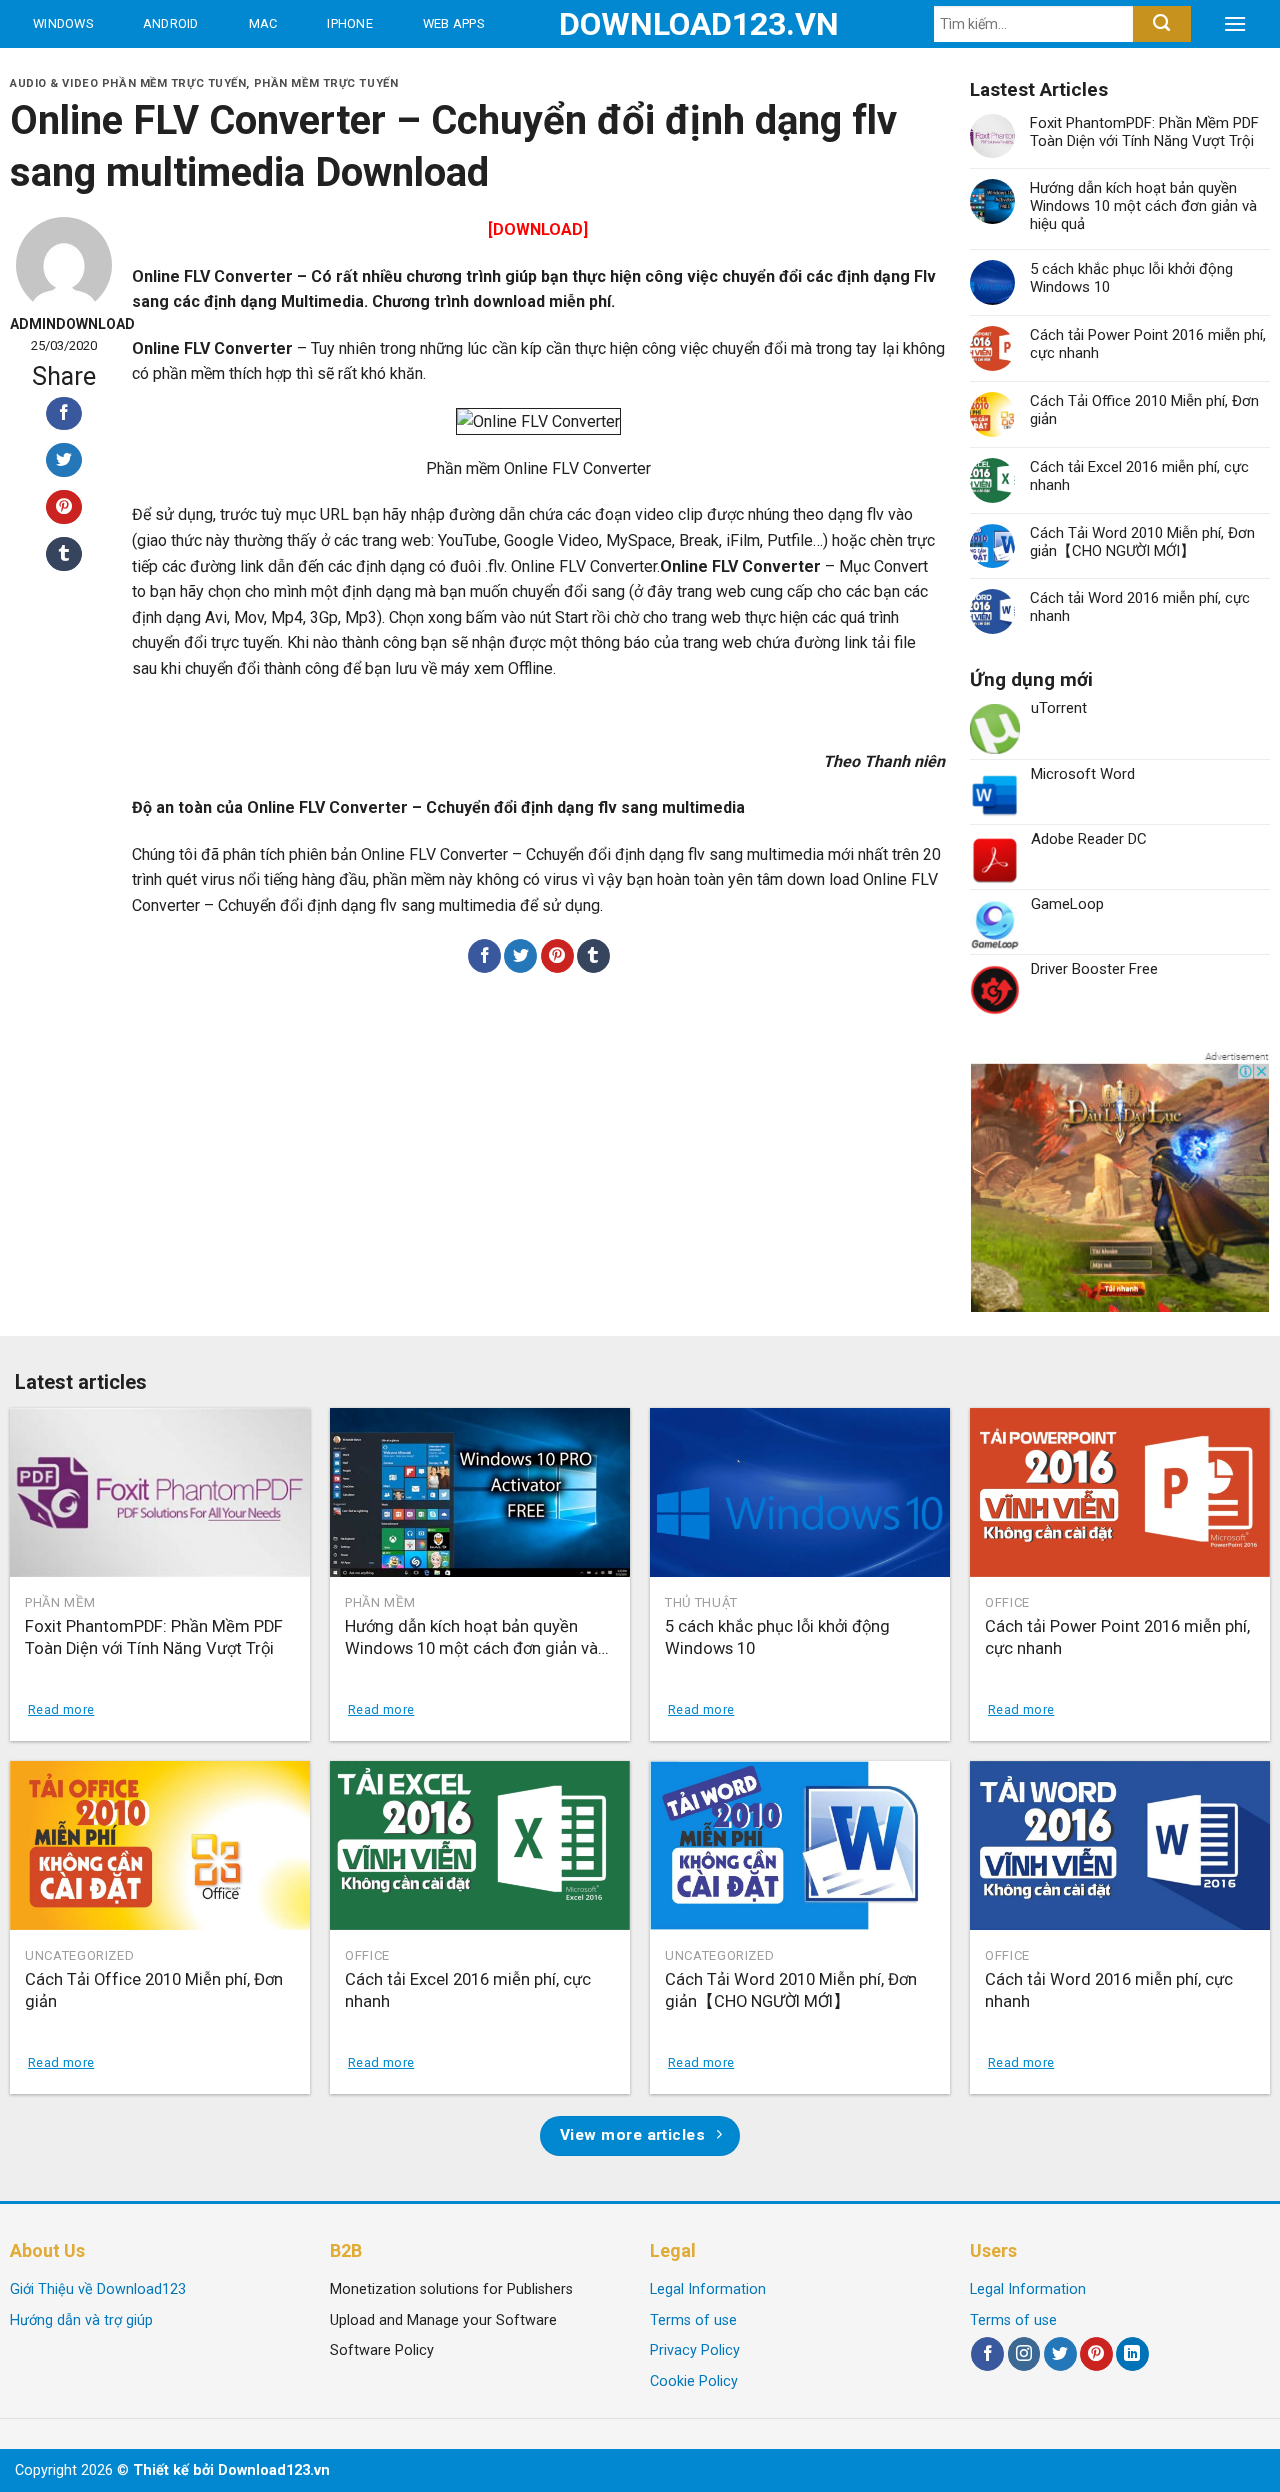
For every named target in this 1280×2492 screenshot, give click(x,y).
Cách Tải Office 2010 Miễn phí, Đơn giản (1144, 410)
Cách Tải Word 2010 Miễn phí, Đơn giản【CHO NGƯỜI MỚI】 (1142, 542)
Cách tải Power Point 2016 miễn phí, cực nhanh (1148, 344)
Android (171, 23)
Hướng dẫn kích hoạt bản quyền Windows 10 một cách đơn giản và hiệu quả (1143, 206)
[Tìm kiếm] (1161, 24)
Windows (63, 23)
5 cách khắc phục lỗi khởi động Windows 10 (1131, 278)
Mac (263, 23)
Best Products (88, 71)
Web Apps (453, 23)
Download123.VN (640, 24)
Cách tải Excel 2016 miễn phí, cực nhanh (1139, 476)
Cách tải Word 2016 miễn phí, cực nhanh (1140, 607)
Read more (61, 1709)
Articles (240, 71)
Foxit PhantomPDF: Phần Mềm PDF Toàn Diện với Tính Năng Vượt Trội (1144, 132)
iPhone (350, 23)
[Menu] (1235, 24)
